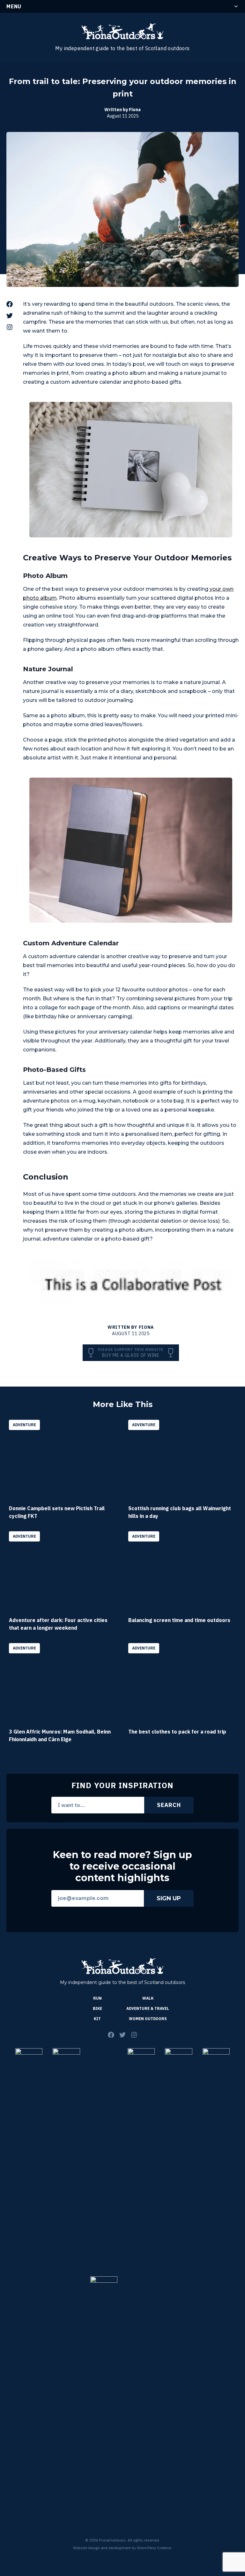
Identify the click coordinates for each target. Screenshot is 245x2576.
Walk (148, 1998)
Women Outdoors (148, 2019)
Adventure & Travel (148, 2008)
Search (169, 1805)
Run (97, 1998)
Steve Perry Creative (154, 2548)
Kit (97, 2019)
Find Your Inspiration (122, 1785)
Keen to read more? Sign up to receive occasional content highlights (122, 1866)
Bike (97, 2008)
